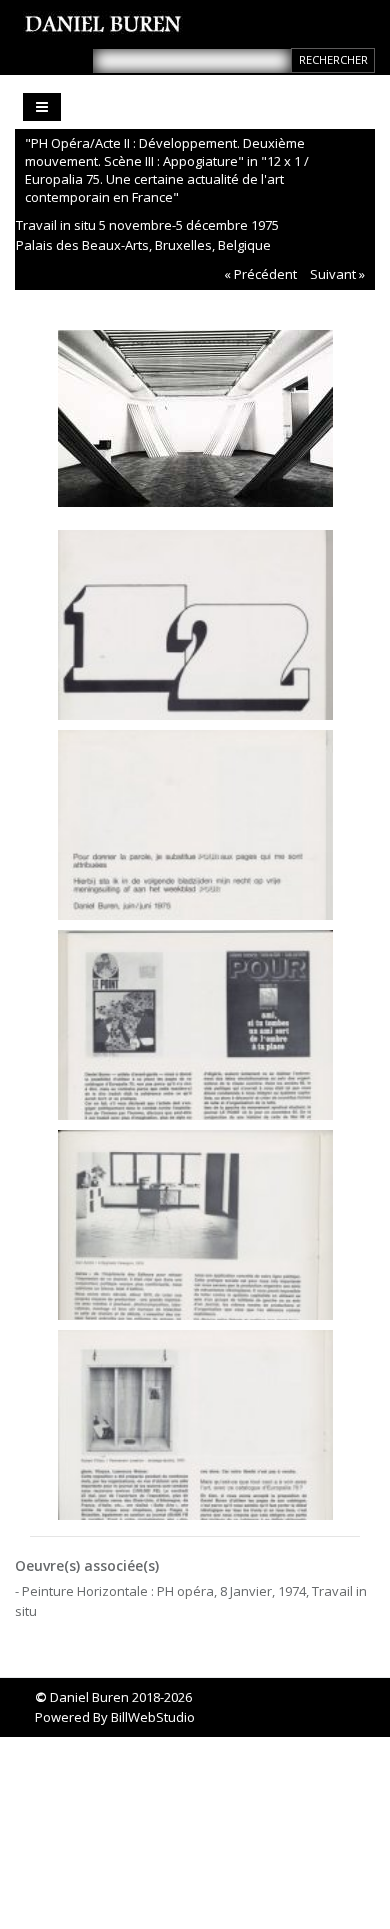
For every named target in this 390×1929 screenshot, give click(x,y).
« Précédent (260, 274)
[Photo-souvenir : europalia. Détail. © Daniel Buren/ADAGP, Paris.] (195, 1420)
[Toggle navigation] (42, 107)
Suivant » (337, 274)
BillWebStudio (153, 1717)
